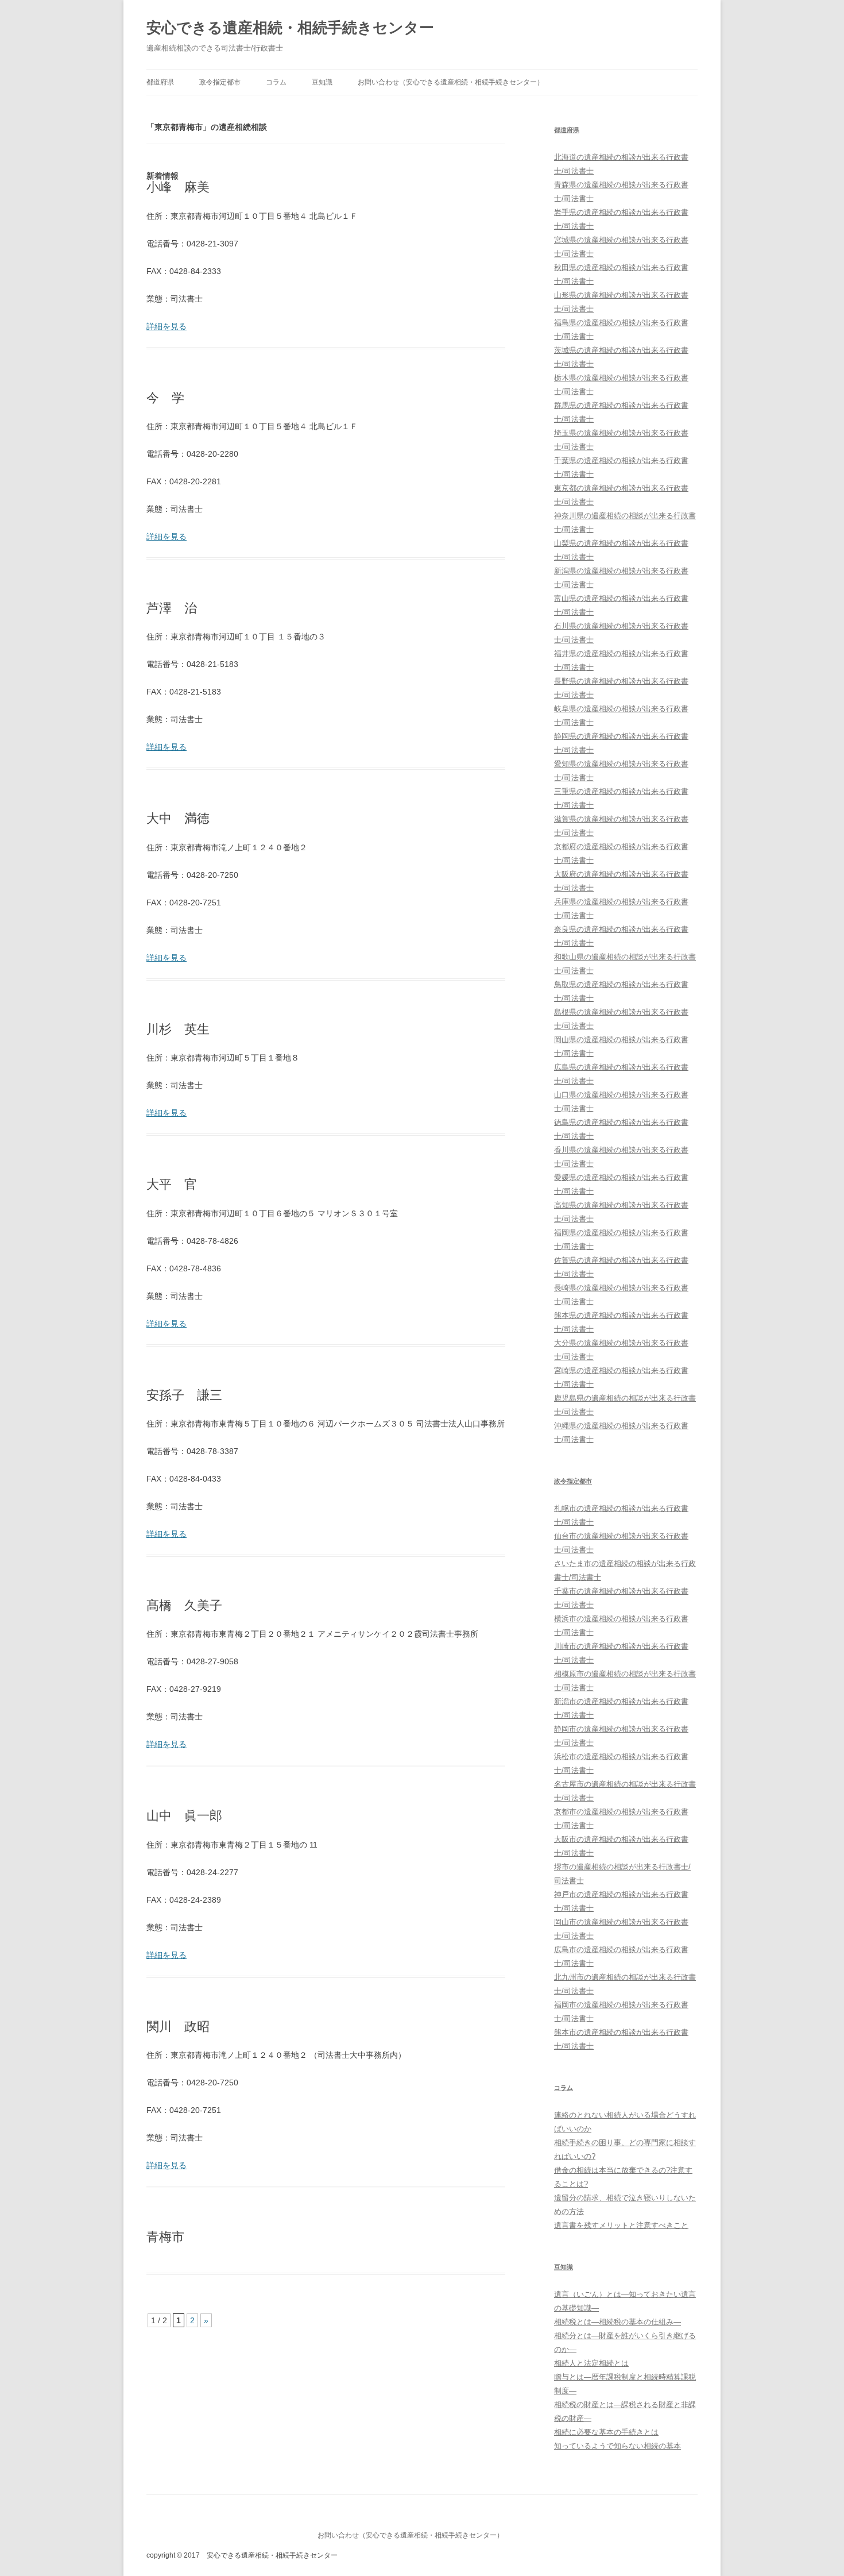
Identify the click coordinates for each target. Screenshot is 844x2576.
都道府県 (160, 82)
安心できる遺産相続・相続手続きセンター (290, 28)
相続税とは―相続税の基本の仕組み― (617, 2322)
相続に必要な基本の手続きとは (606, 2432)
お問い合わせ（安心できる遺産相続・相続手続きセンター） (451, 82)
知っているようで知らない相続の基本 (617, 2446)
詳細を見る (167, 326)
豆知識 (322, 82)
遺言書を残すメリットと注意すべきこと (621, 2225)
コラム (276, 82)
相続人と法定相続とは (591, 2363)
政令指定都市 (220, 82)
